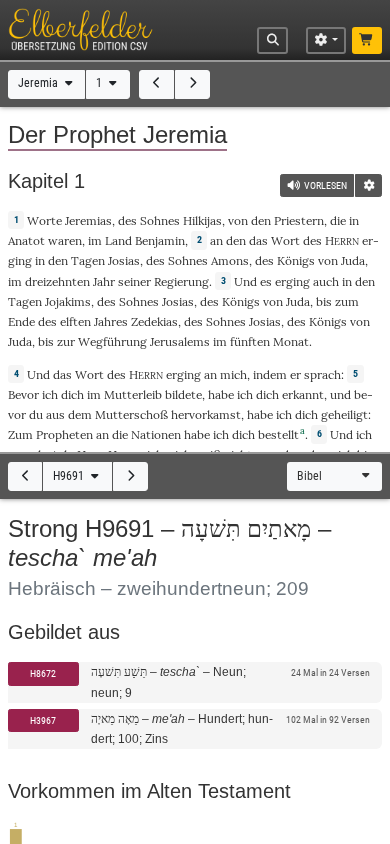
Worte (44, 220)
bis (324, 301)
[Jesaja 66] (156, 84)
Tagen (88, 260)
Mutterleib (133, 394)
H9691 (70, 476)
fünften (250, 341)
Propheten (64, 434)
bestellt (278, 434)
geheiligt (344, 414)
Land (118, 240)
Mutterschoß (131, 414)
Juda (353, 260)
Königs (296, 260)
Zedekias (154, 321)
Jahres (111, 321)
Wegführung (112, 341)
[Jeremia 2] (192, 84)
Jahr (104, 281)
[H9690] (25, 476)
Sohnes (160, 220)
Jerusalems (180, 341)
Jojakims (68, 301)
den (236, 240)
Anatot (26, 240)
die (338, 220)
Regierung (181, 281)
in (40, 260)
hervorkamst (206, 414)
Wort (285, 240)
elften (75, 321)
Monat (291, 341)
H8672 (43, 673)
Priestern (299, 220)
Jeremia (39, 83)
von (238, 220)
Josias (124, 260)
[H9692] (130, 476)
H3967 (43, 720)
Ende (21, 321)
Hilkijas (202, 220)
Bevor (23, 394)
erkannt (303, 394)
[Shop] (367, 41)
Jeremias (88, 220)
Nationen (156, 434)
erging (292, 281)
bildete (183, 394)
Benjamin (160, 240)
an (216, 240)
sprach (322, 374)
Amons (230, 260)
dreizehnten (57, 281)
